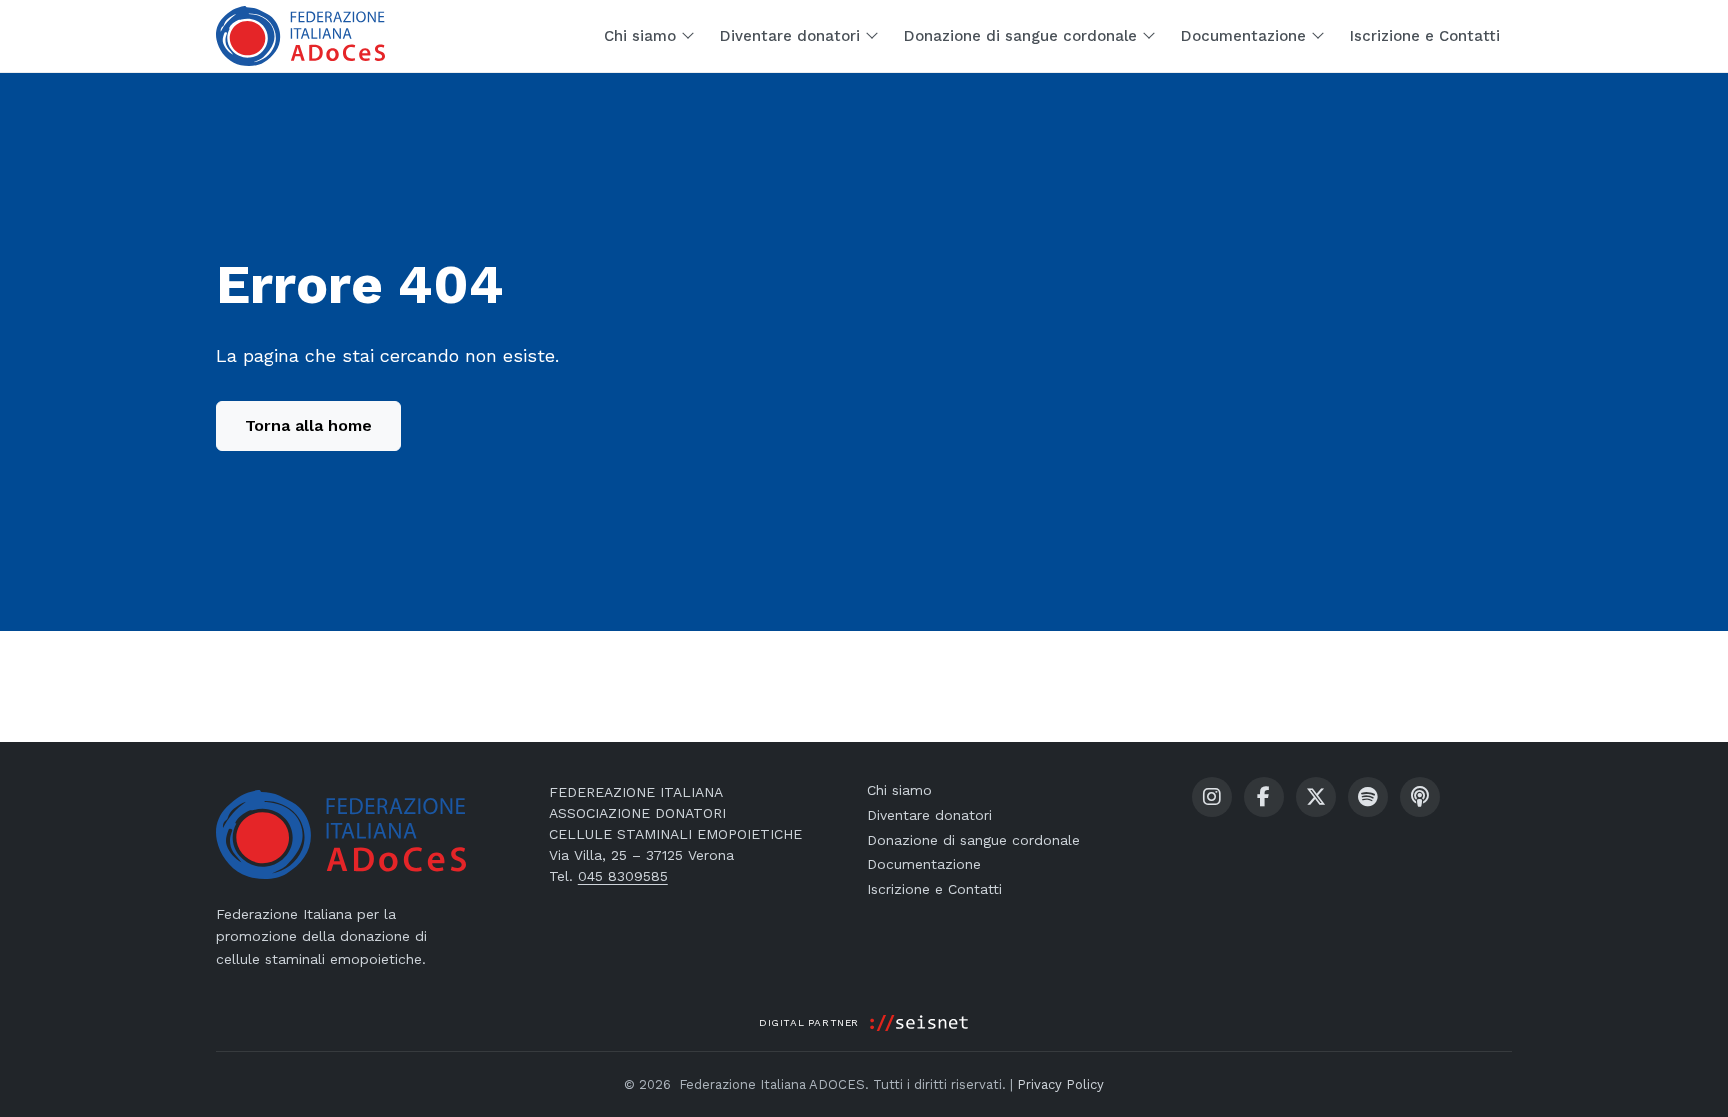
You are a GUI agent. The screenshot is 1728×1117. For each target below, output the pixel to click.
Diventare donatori (929, 815)
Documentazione (924, 864)
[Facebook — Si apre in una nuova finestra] (1264, 797)
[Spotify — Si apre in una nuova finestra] (1368, 797)
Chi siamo (899, 790)
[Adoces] (300, 36)
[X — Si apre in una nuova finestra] (1316, 797)
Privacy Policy (1060, 1084)
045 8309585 (623, 876)
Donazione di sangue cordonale (973, 840)
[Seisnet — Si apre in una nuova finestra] (919, 1023)
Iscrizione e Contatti (934, 889)
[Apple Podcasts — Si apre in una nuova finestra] (1420, 797)
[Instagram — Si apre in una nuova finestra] (1212, 797)
